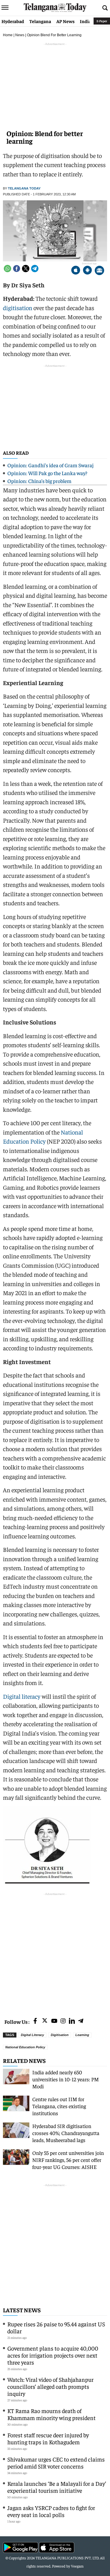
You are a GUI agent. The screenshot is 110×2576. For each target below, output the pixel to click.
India (85, 21)
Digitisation (60, 2035)
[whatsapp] (7, 269)
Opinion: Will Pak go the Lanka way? (47, 473)
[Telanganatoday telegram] (81, 2021)
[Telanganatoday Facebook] (35, 2021)
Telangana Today (24, 188)
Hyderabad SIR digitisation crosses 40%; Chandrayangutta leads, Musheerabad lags (66, 2133)
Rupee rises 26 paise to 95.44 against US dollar (56, 2327)
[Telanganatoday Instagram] (63, 2021)
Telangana (40, 21)
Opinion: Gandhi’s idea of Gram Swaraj (50, 465)
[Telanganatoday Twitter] (45, 2022)
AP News (65, 21)
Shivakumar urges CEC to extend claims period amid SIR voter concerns (56, 2463)
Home (8, 35)
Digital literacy (22, 1696)
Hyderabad (13, 21)
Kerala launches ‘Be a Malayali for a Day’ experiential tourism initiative (57, 2487)
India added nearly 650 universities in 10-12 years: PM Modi (66, 2079)
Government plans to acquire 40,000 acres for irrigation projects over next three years (53, 2355)
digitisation (18, 308)
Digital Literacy (32, 2035)
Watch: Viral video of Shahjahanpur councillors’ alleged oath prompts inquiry (50, 2386)
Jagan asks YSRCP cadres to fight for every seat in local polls (51, 2511)
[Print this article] (99, 271)
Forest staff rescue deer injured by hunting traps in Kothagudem (48, 2438)
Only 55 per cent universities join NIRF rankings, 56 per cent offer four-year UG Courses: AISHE (68, 2160)
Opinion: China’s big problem (39, 481)
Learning (82, 2035)
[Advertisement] (55, 1952)
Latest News (22, 2310)
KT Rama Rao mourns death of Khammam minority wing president (51, 2414)
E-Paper (102, 21)
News (20, 35)
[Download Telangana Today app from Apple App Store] (76, 271)
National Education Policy (25, 2047)
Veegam (77, 2566)
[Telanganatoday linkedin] (72, 2021)
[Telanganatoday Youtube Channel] (54, 2021)
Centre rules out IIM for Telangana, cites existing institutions (59, 2106)
